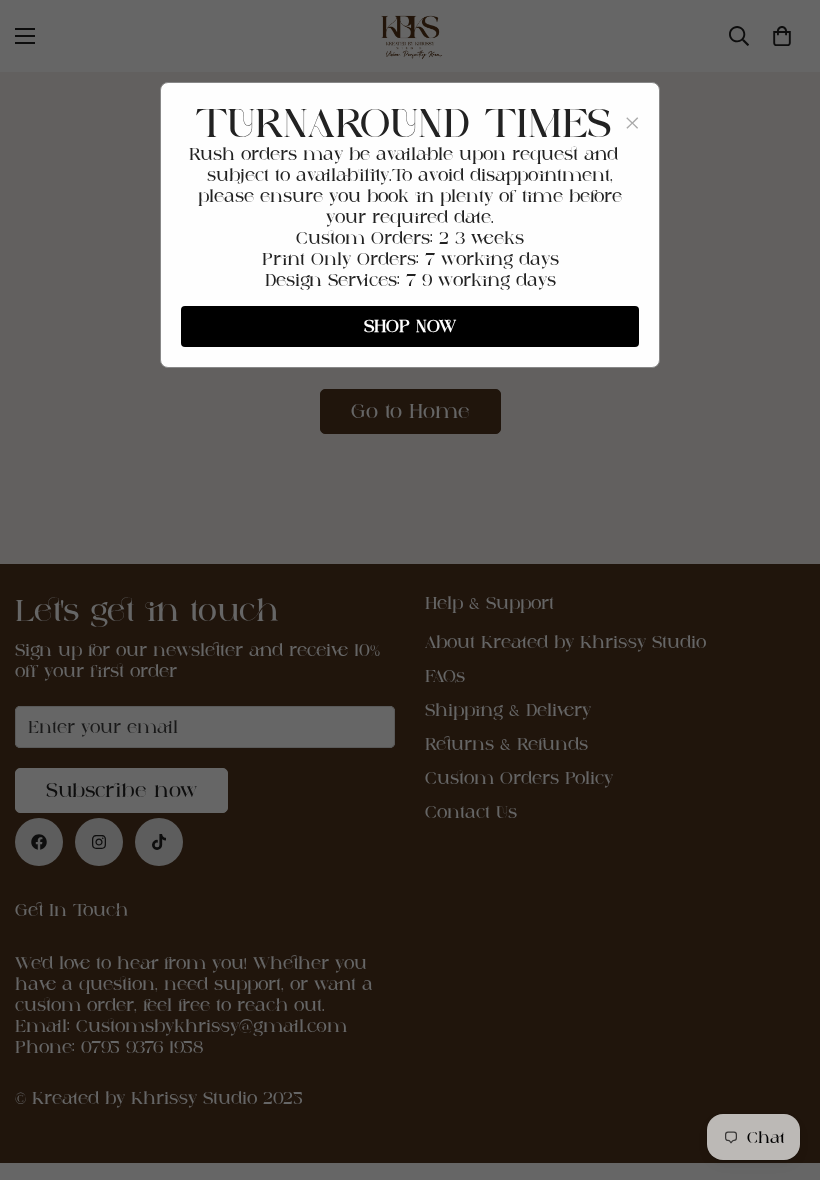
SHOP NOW (410, 326)
